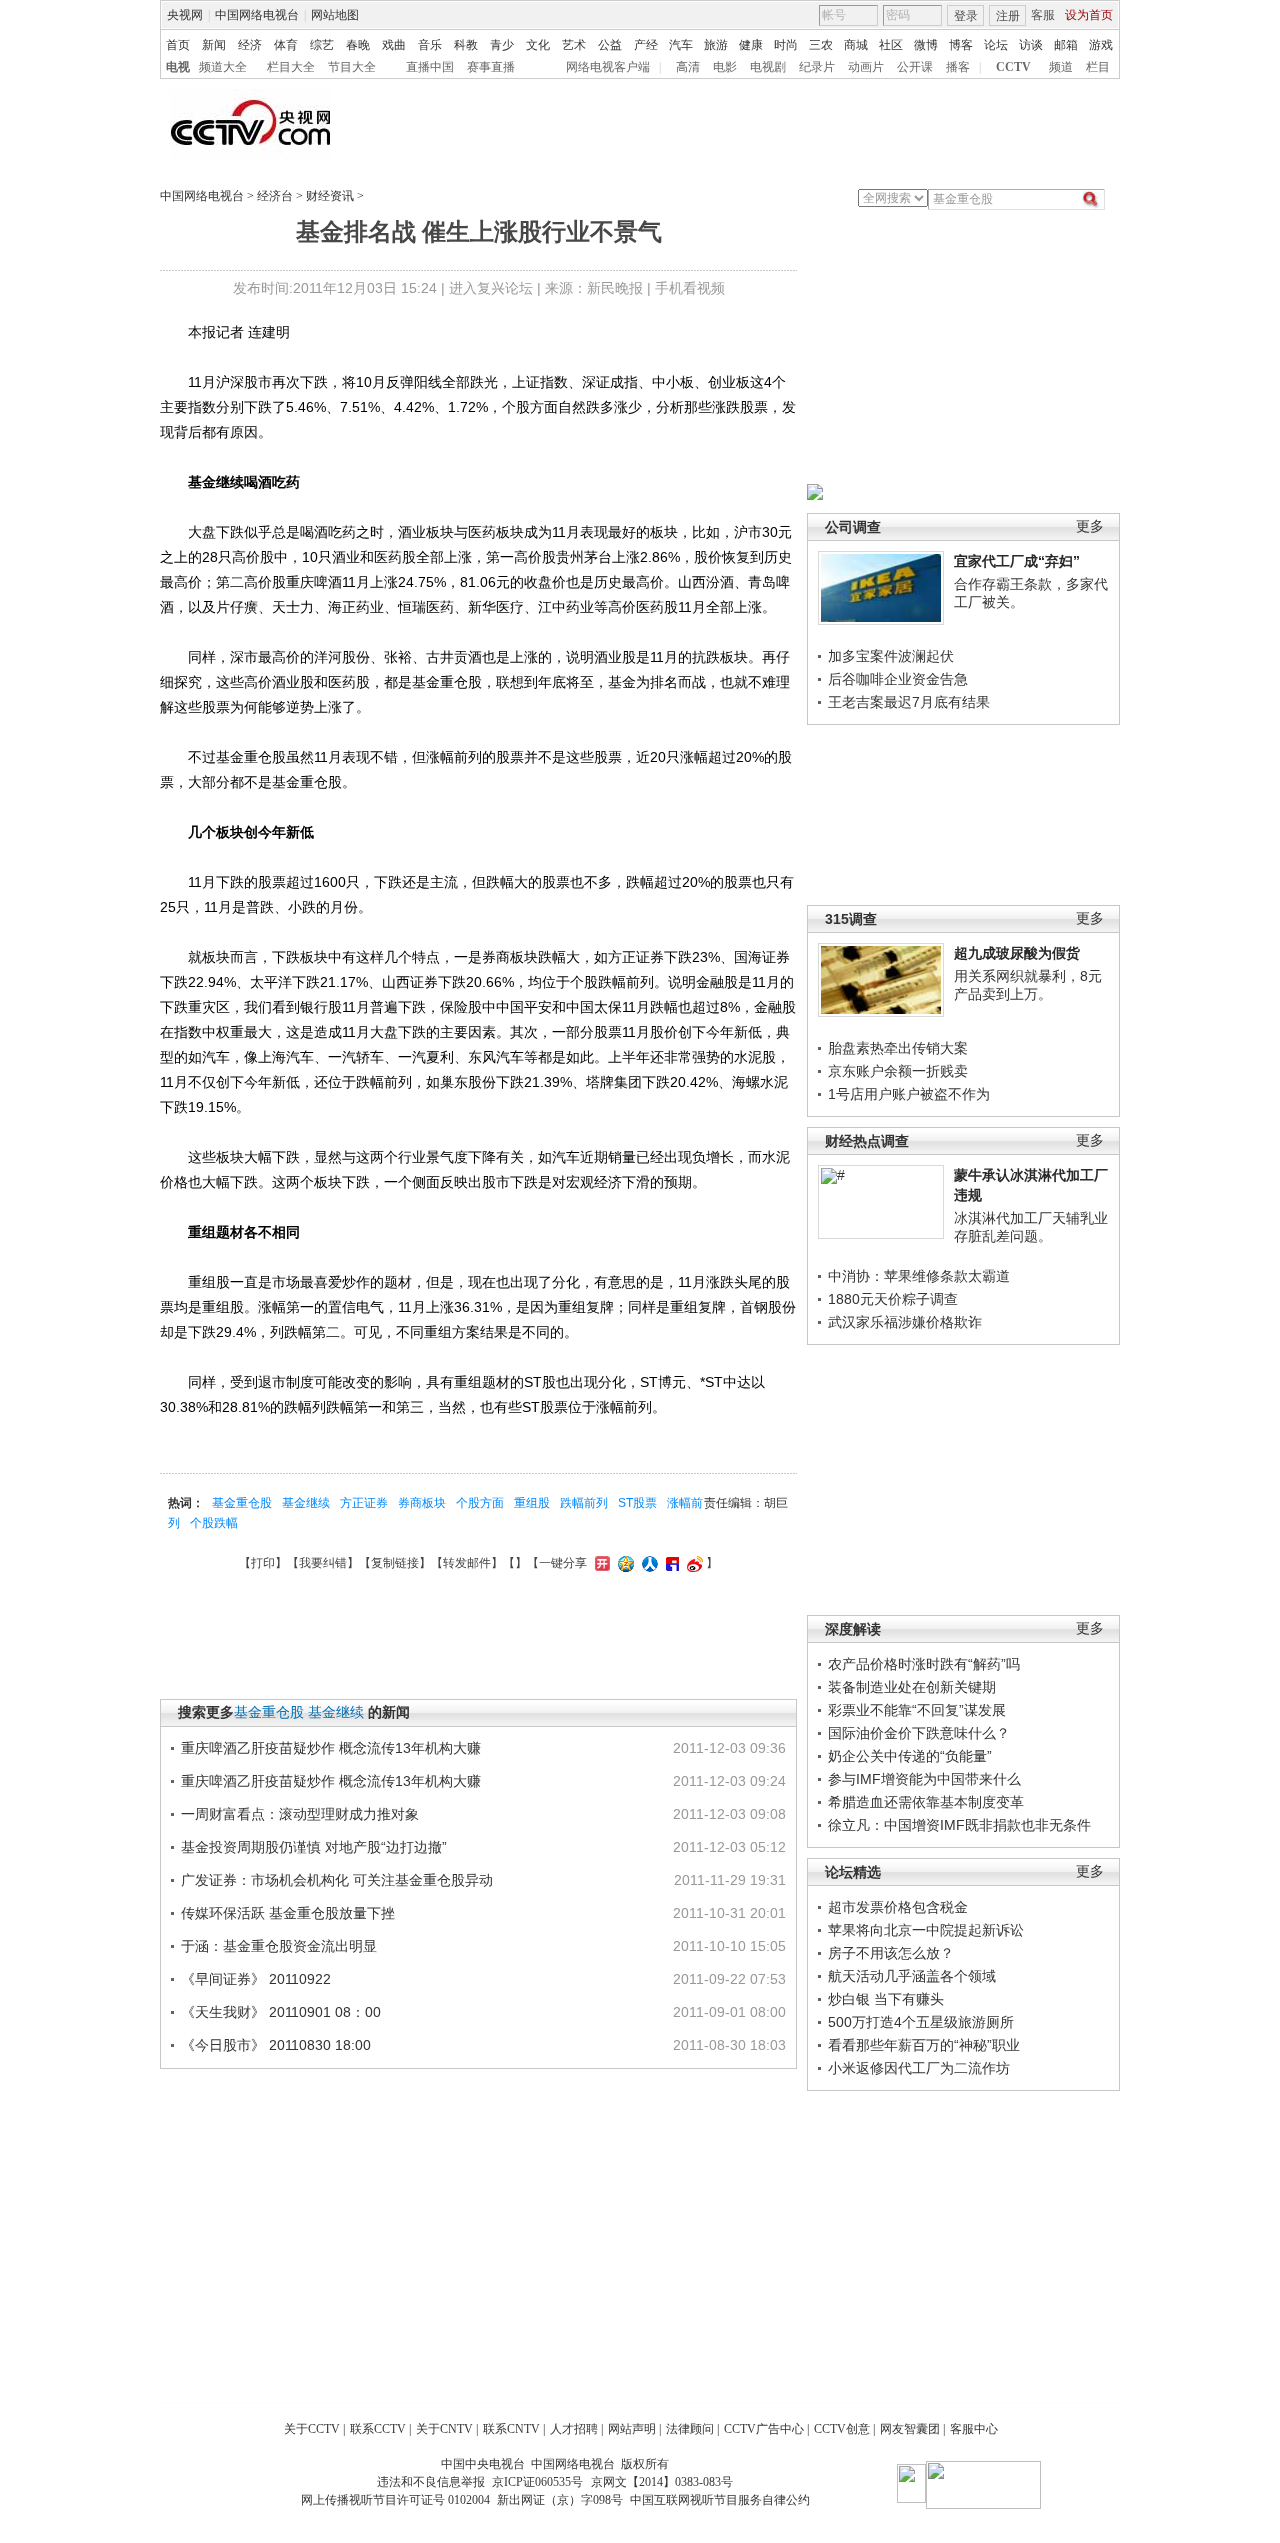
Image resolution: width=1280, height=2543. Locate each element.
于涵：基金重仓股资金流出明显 (279, 1946)
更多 (1090, 526)
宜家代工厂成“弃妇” (1017, 561)
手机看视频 (690, 288)
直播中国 (430, 67)
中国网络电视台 (257, 15)
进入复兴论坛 (491, 288)
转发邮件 (467, 1563)
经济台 (275, 196)
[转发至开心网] (600, 1563)
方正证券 (364, 1503)
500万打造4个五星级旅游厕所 (921, 2022)
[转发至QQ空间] (623, 1563)
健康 (751, 45)
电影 (725, 67)
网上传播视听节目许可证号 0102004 (395, 2500)
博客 (961, 45)
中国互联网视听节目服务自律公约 (720, 2500)
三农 (821, 45)
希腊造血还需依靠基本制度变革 (926, 1802)
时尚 (786, 45)
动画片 (866, 67)
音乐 (430, 45)
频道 (1061, 67)
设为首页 (1089, 15)
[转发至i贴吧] (670, 1563)
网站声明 (632, 2429)
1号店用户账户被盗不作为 (909, 1094)
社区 (891, 45)
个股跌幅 (214, 1523)
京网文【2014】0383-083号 (662, 2482)
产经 (646, 45)
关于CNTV (444, 2429)
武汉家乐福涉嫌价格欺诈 (905, 1322)
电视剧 (768, 67)
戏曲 (394, 45)
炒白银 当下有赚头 (886, 1999)
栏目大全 (291, 67)
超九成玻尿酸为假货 (1017, 953)
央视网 (185, 15)
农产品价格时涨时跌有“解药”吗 (924, 1664)
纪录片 (817, 67)
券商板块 (422, 1503)
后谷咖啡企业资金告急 (898, 679)
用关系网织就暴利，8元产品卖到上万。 (1028, 985)
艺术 (574, 45)
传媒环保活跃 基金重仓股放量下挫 (288, 1913)
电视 (178, 67)
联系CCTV (378, 2429)
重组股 (532, 1503)
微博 (926, 45)
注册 (1008, 16)
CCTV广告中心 (764, 2429)
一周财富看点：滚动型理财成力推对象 (300, 1814)
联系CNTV (511, 2429)
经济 (250, 45)
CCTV (1013, 67)
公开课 (915, 67)
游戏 (1101, 45)
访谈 (1031, 45)
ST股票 (637, 1503)
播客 (958, 67)
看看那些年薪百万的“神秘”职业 (924, 2045)
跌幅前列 (584, 1503)
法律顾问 (690, 2429)
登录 (966, 16)
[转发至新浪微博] (692, 1563)
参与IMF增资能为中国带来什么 (924, 1779)
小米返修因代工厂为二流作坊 (919, 2068)
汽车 (681, 45)
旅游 (716, 45)
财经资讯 (330, 196)
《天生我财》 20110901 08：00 (281, 2012)
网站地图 (335, 15)
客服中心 (974, 2429)
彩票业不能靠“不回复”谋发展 (917, 1710)
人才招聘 (574, 2429)
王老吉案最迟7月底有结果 (909, 702)
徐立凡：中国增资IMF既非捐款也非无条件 (959, 1825)
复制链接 (395, 1563)
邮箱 (1066, 45)
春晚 (358, 45)
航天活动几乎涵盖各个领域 (912, 1976)
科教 (466, 45)
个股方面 (480, 1503)
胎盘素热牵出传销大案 (898, 1048)
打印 (263, 1563)
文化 (538, 45)
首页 (178, 45)
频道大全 (223, 67)
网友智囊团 (910, 2429)
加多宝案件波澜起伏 (891, 656)
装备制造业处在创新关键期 (912, 1687)
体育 (286, 45)
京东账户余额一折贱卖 (898, 1071)
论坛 (996, 45)
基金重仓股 (242, 1503)
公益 (610, 45)
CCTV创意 (842, 2429)
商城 (856, 45)
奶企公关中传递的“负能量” (910, 1756)
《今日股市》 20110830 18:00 (276, 2045)
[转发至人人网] (647, 1563)
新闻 (214, 45)
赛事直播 (491, 67)
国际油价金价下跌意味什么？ (919, 1733)
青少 (502, 45)
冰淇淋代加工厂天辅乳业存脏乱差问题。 (1031, 1227)
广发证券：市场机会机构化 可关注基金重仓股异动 (337, 1880)
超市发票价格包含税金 (898, 1907)
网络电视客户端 (608, 67)
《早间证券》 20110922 (256, 1979)
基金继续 (306, 1503)
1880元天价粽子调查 (893, 1299)
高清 (688, 67)
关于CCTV (312, 2429)
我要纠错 (323, 1563)
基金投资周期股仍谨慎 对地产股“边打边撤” (314, 1847)
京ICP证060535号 (537, 2482)
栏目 (1098, 67)
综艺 (322, 45)
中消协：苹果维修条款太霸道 (919, 1276)
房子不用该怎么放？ (891, 1953)
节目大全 (352, 67)
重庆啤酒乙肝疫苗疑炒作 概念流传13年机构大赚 (331, 1748)
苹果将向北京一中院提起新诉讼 (926, 1930)
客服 (1043, 15)
